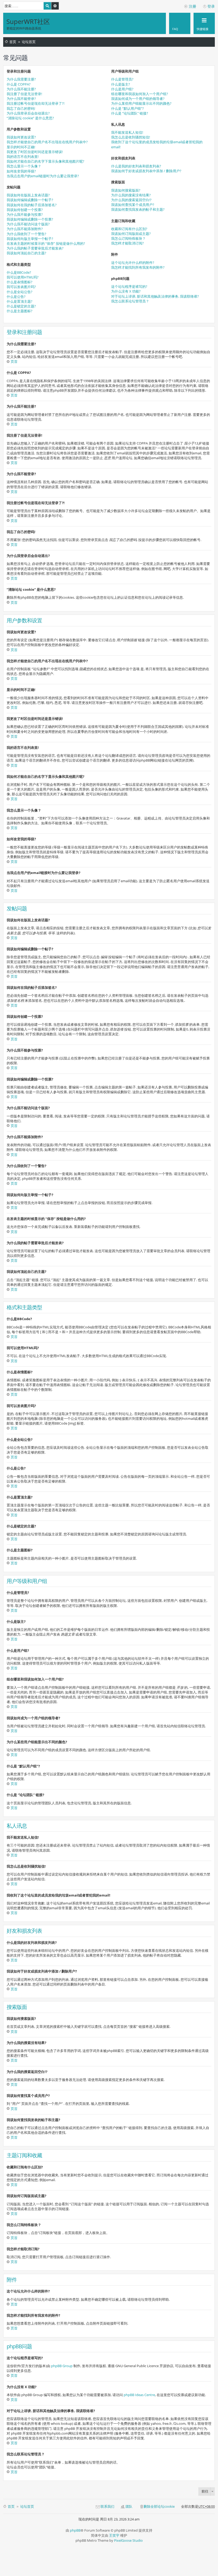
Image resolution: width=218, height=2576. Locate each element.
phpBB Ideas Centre (139, 2395)
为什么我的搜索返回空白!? (131, 200)
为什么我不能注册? (21, 89)
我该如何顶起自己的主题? (26, 253)
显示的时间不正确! (21, 147)
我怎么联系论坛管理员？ (130, 301)
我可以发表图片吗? (21, 287)
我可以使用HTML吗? (23, 277)
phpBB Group (62, 2366)
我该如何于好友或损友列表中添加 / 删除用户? (146, 171)
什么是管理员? (122, 79)
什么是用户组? (122, 89)
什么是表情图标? (20, 282)
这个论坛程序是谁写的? (129, 286)
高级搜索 (55, 6)
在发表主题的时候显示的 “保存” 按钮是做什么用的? (46, 243)
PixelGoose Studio (128, 2540)
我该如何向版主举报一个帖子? (30, 239)
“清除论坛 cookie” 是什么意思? (30, 118)
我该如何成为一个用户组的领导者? (138, 99)
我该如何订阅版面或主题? (131, 234)
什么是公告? (16, 297)
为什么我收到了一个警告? (26, 234)
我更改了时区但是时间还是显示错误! (35, 152)
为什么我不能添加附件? (25, 229)
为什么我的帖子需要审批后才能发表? (35, 248)
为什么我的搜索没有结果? (131, 195)
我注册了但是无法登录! (24, 94)
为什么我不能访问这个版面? (28, 224)
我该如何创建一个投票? (25, 210)
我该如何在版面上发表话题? (28, 195)
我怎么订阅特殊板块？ (128, 238)
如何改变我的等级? (21, 171)
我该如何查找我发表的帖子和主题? (138, 209)
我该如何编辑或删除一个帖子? (30, 200)
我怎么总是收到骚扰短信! (131, 137)
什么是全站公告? (20, 292)
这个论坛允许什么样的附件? (133, 263)
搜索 (47, 6)
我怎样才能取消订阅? (127, 243)
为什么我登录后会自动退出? (28, 113)
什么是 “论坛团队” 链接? (130, 113)
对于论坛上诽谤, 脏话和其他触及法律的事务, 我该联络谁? (155, 296)
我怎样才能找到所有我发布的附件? (138, 267)
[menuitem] (180, 23)
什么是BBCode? (19, 272)
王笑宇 (114, 2535)
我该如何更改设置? (21, 137)
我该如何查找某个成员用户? (133, 205)
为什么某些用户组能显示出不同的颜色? (141, 103)
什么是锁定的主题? (21, 306)
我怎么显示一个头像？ (24, 166)
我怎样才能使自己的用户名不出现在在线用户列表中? (47, 142)
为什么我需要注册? (21, 79)
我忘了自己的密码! (21, 108)
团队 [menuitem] (129, 2506)
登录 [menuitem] (211, 6)
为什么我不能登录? (21, 99)
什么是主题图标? (20, 311)
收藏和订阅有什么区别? (129, 229)
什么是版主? (121, 84)
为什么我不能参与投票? (25, 214)
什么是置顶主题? (20, 301)
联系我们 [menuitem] (107, 2506)
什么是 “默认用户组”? (127, 108)
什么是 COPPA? (19, 84)
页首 (14, 361)
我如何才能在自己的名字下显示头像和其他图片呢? (45, 161)
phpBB (75, 2530)
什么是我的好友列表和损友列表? (136, 166)
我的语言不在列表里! (23, 157)
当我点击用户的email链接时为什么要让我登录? (43, 176)
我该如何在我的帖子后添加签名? (32, 205)
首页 (13, 42)
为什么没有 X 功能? (126, 291)
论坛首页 (29, 42)
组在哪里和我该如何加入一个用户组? (140, 94)
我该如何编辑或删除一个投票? (30, 219)
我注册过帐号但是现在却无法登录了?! (35, 103)
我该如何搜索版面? (126, 190)
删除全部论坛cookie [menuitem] (159, 2506)
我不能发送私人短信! (127, 132)
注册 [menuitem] (192, 6)
